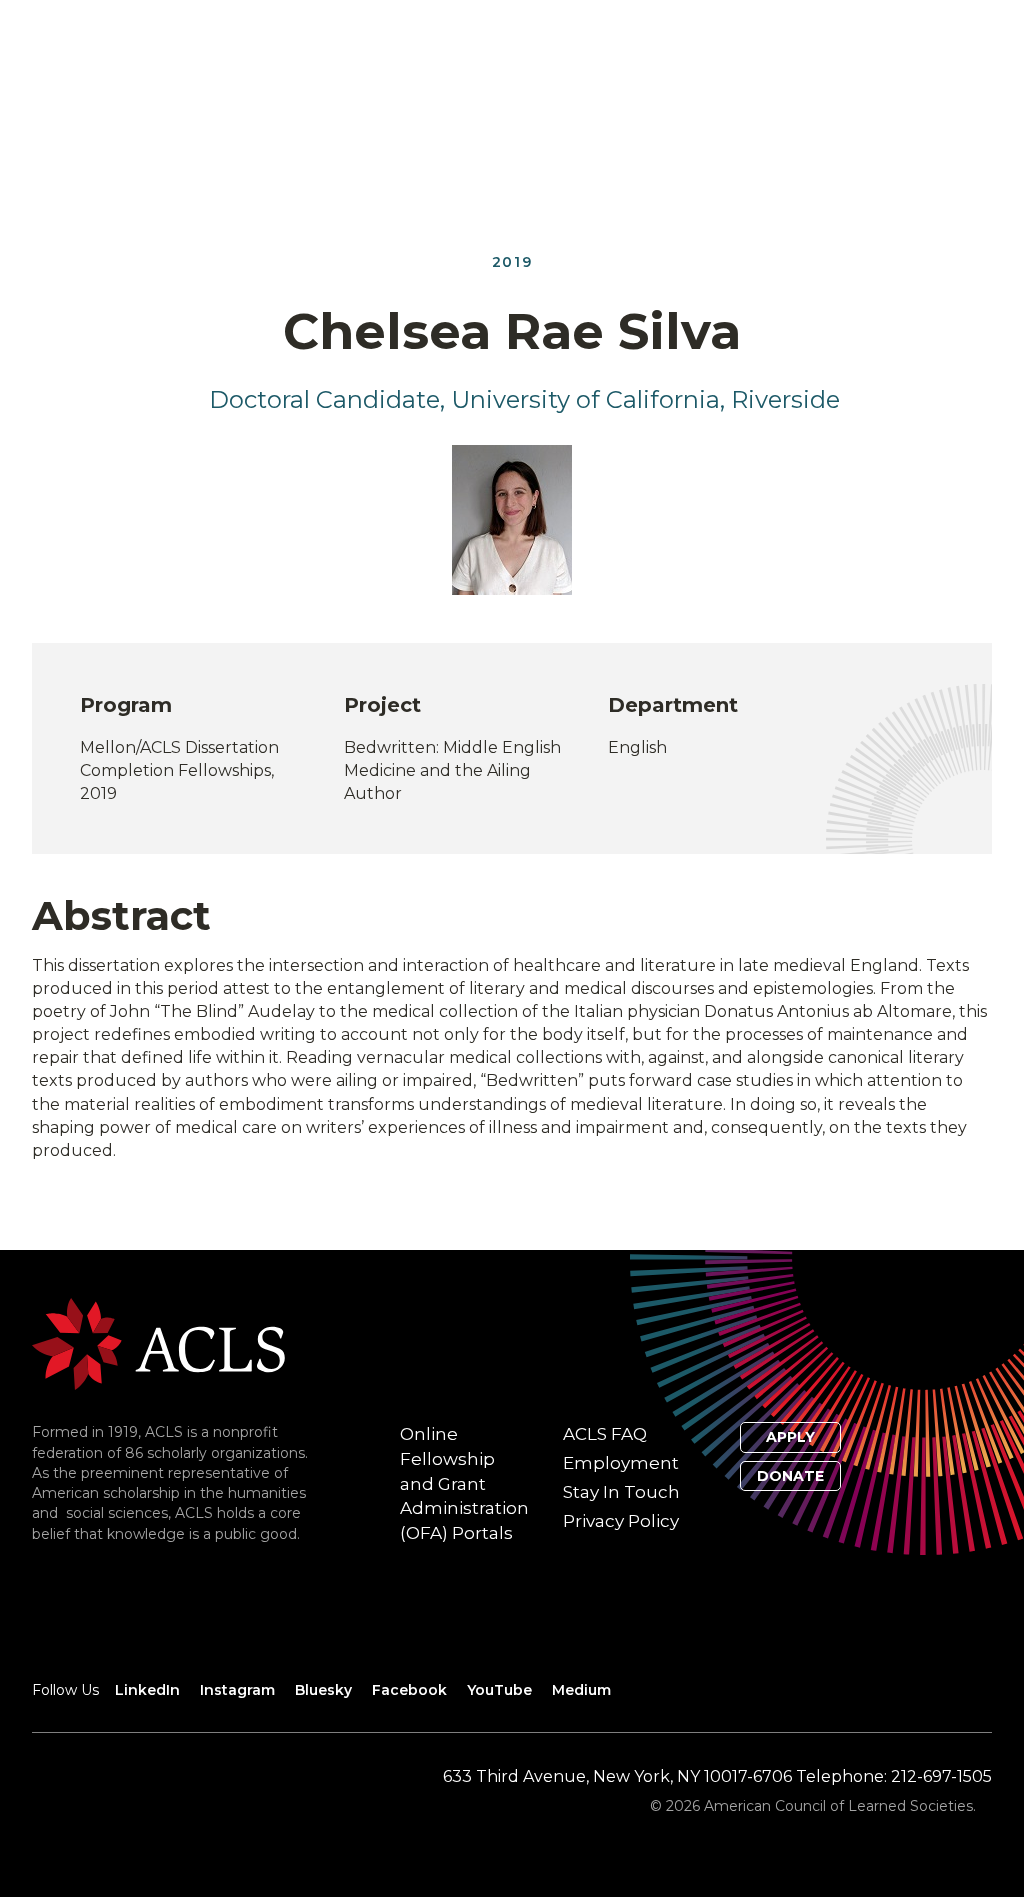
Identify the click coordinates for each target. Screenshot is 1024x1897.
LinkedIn (147, 1690)
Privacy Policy (621, 1521)
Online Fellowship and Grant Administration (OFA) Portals (464, 1483)
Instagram (237, 1690)
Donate (790, 1476)
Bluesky (323, 1690)
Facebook (409, 1690)
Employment (621, 1463)
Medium (581, 1690)
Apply (790, 1437)
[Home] (158, 1342)
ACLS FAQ (605, 1434)
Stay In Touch (621, 1492)
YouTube (499, 1690)
